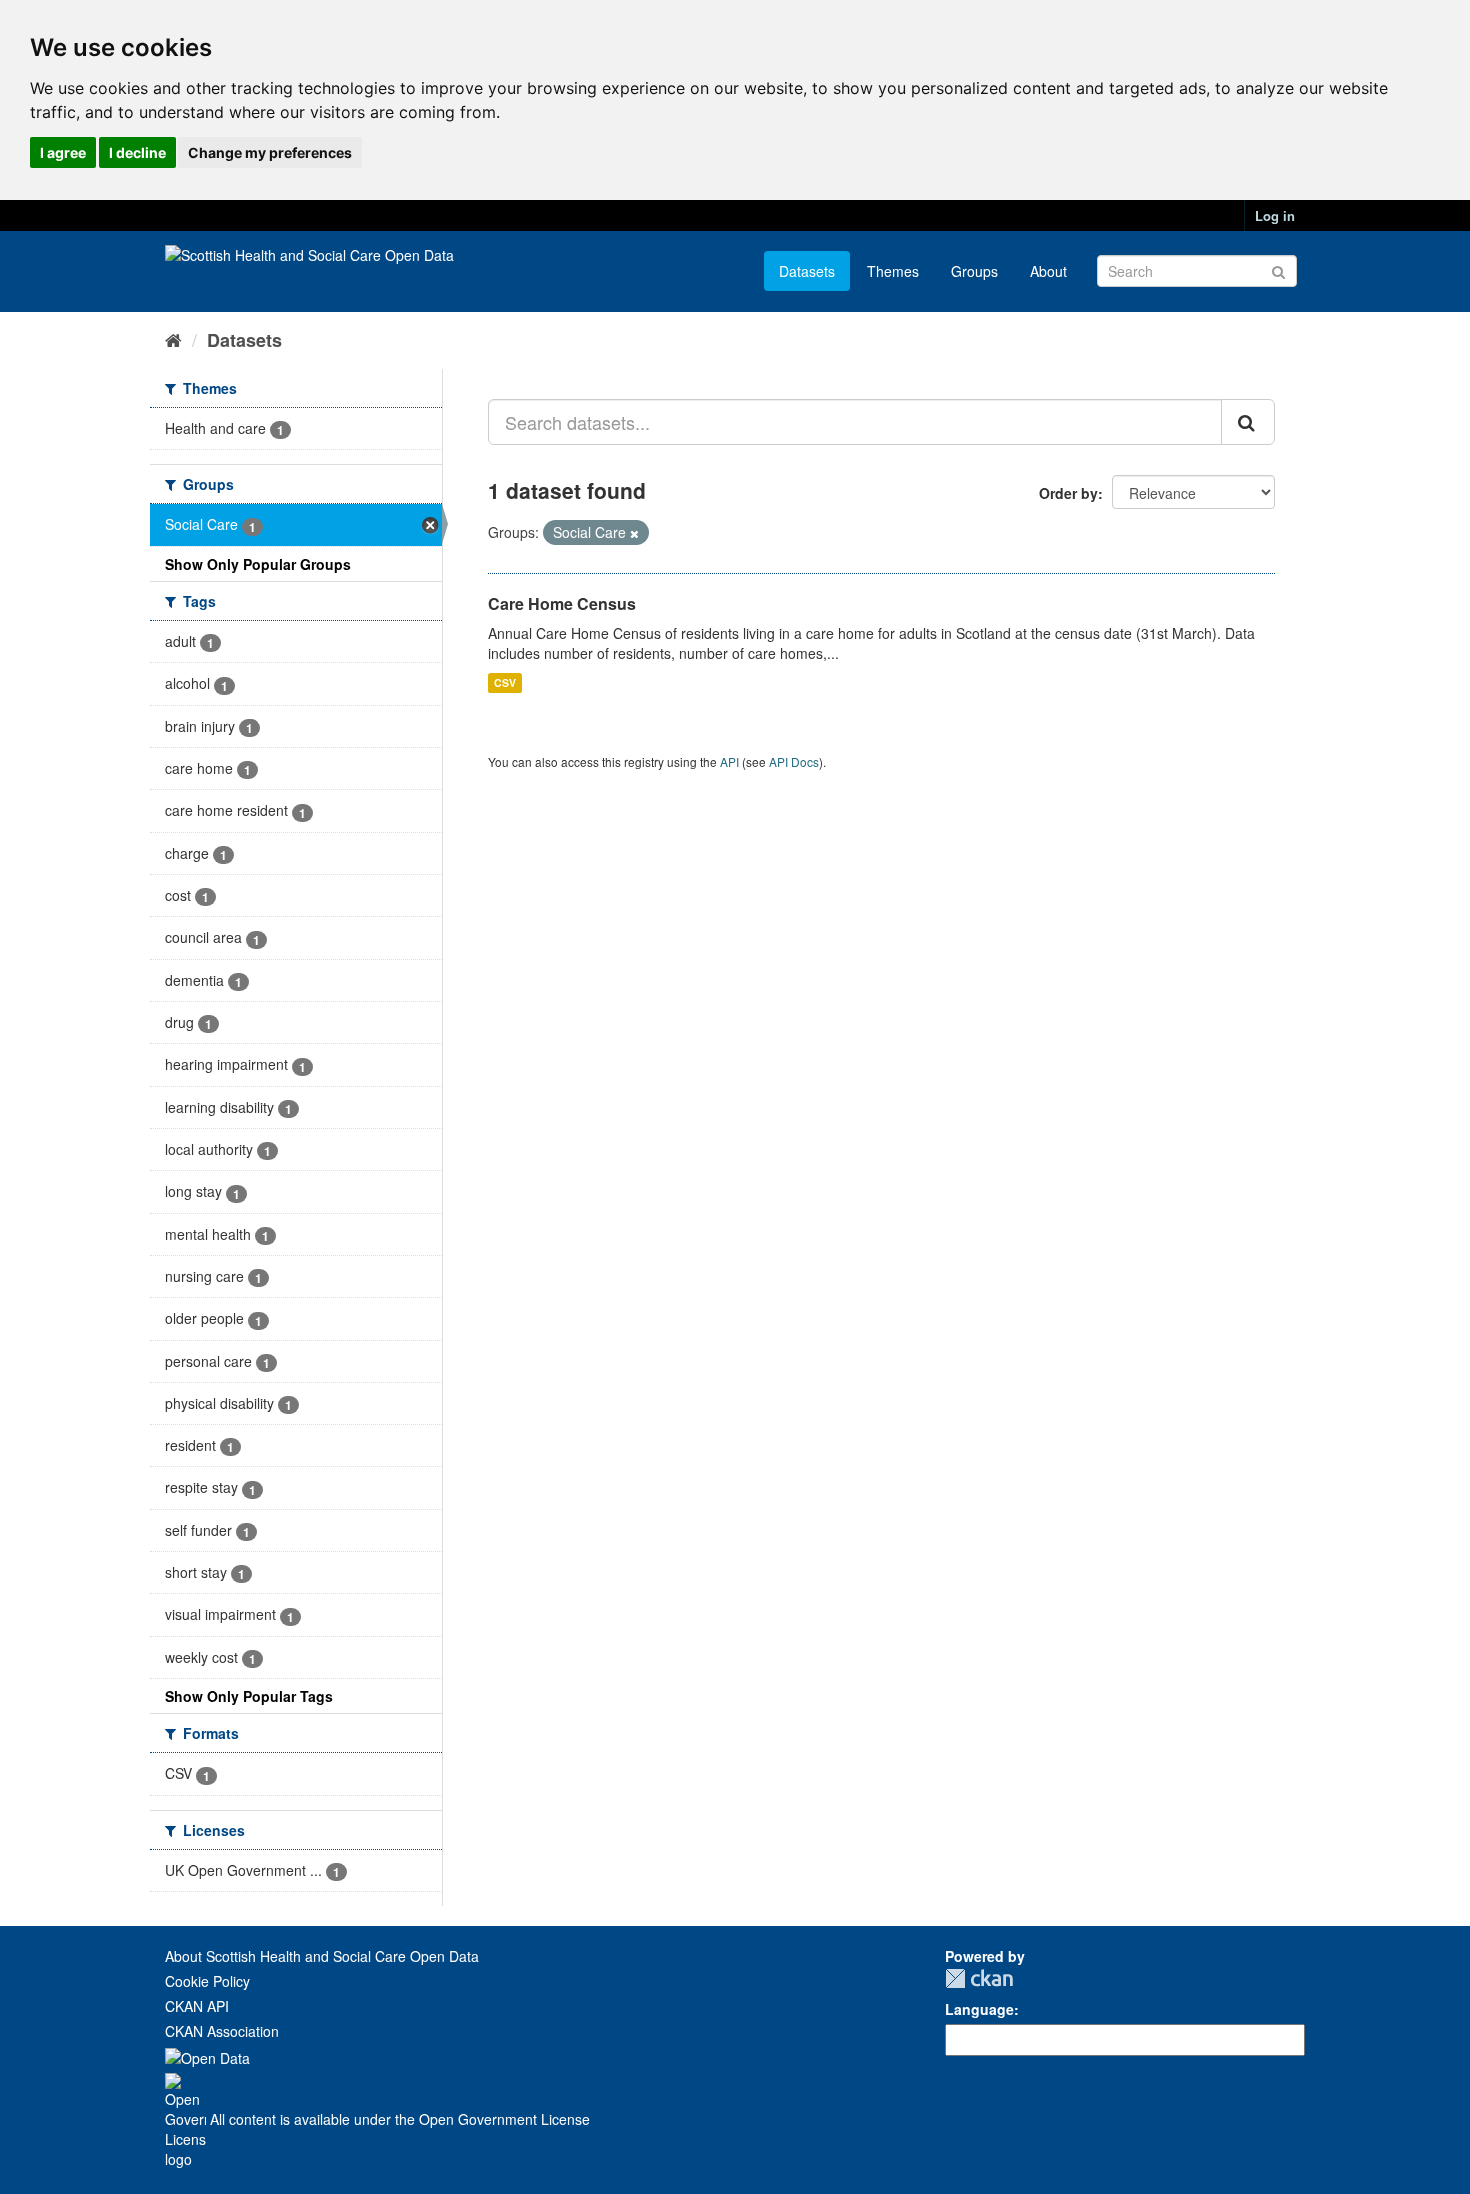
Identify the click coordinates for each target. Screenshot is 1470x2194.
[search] (1248, 422)
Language (979, 2009)
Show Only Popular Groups (258, 564)
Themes (893, 271)
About (1048, 271)
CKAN (979, 1978)
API (729, 761)
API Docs (794, 761)
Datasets (807, 271)
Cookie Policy (207, 1981)
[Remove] (634, 533)
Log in (1275, 215)
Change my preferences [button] (270, 152)
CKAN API (197, 2006)
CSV (505, 682)
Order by (1068, 493)
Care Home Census (562, 603)
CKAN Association (222, 2031)
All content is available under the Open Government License (398, 2119)
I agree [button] (63, 152)
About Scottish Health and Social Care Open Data (322, 1956)
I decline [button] (137, 152)
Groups (974, 271)
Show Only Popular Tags (249, 1696)
